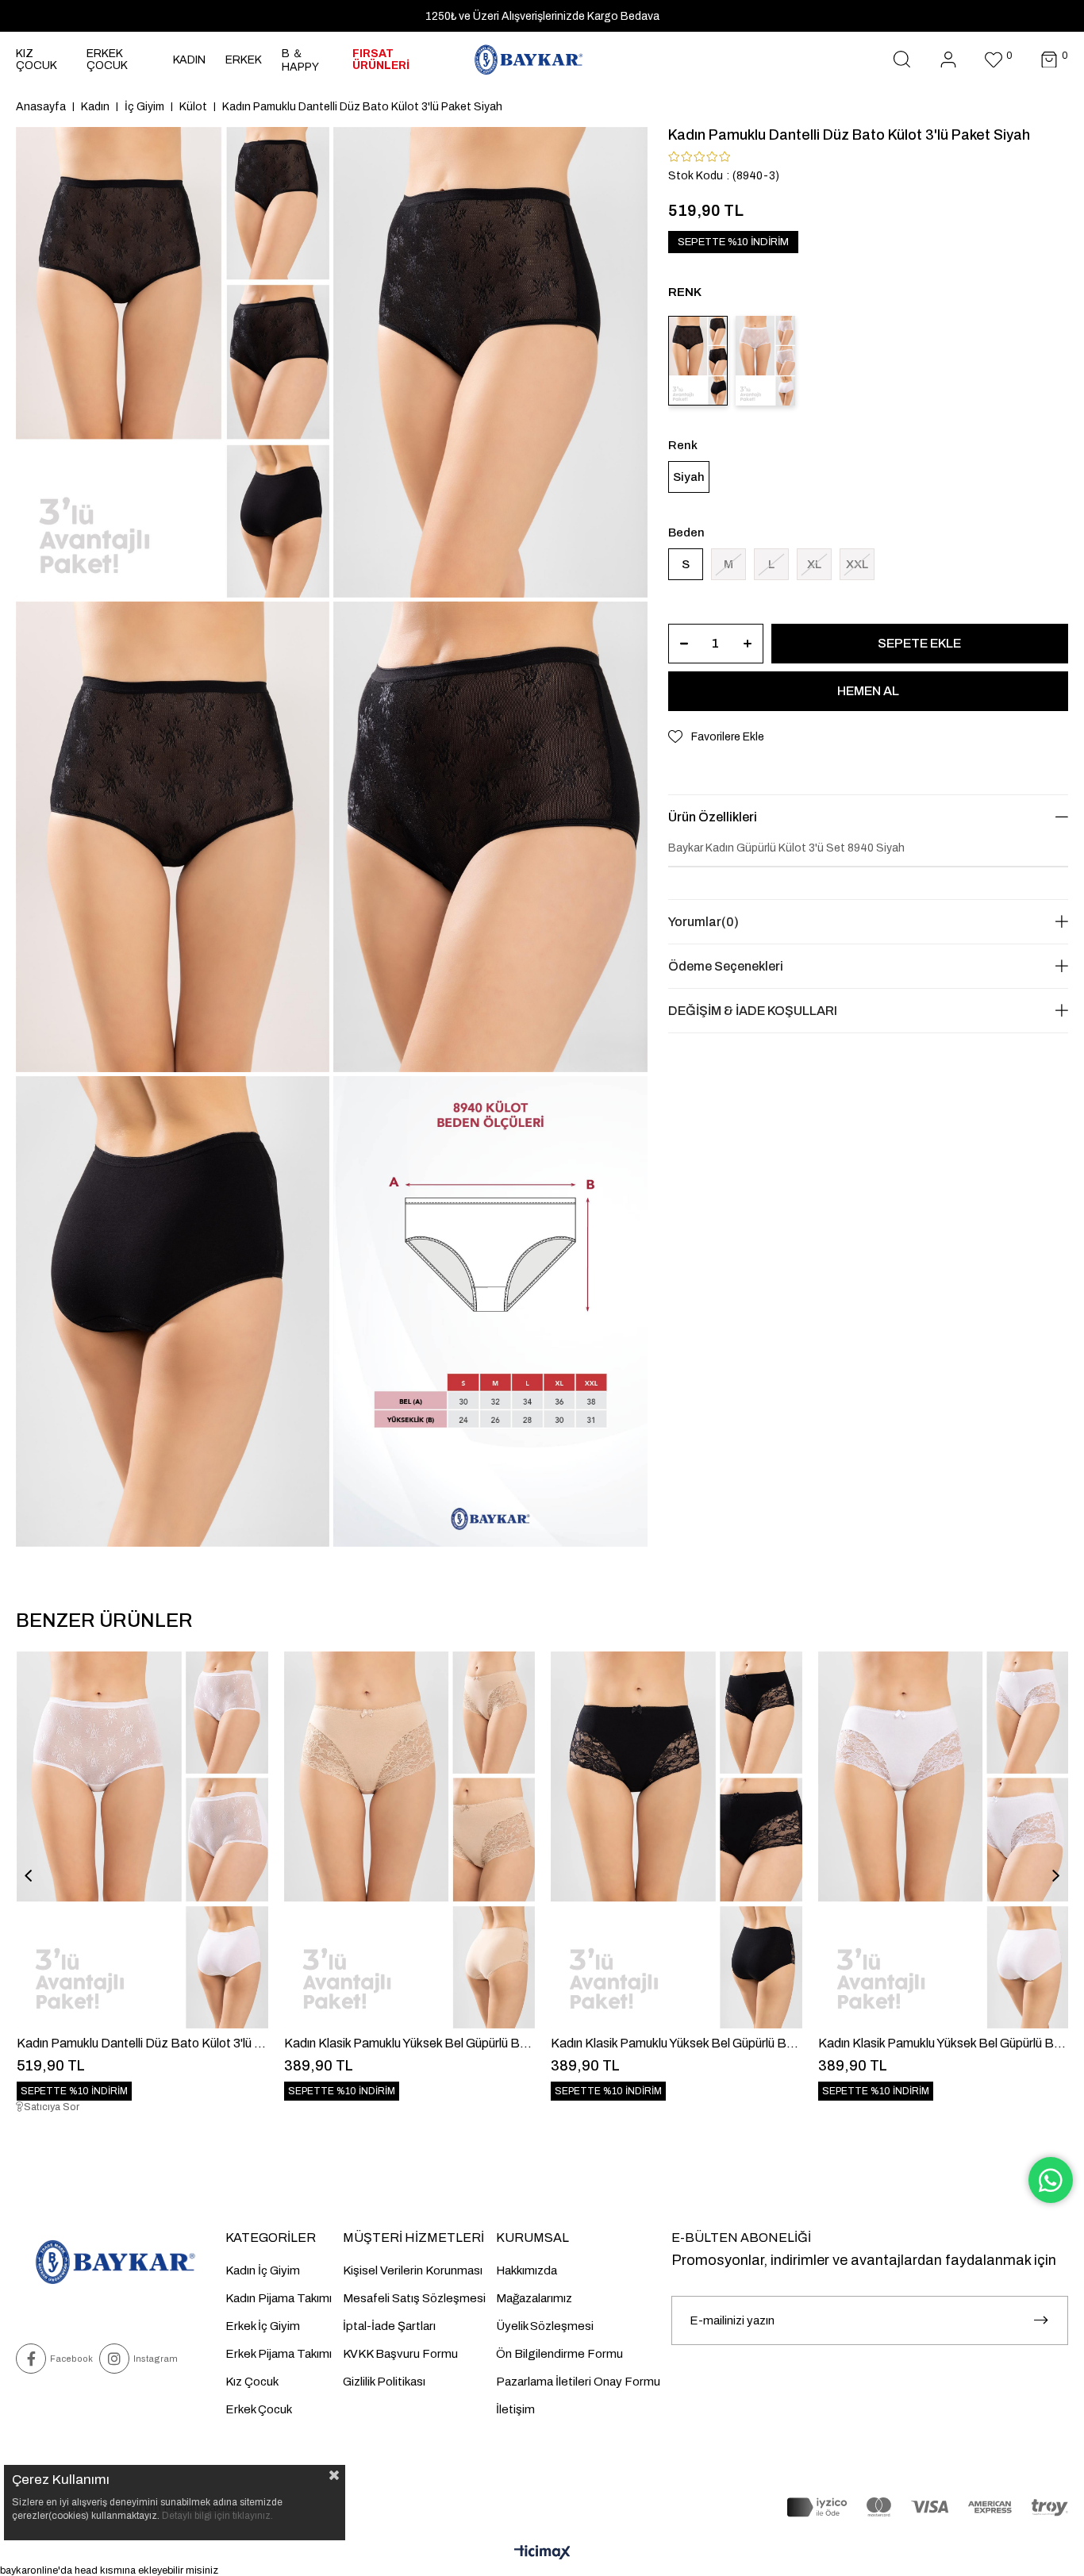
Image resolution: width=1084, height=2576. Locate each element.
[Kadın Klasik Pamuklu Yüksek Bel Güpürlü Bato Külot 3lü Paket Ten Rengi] (410, 1840)
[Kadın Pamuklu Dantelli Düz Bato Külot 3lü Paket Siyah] (698, 361)
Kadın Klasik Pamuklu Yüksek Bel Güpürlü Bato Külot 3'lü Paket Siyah (677, 2043)
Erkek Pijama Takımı (279, 2354)
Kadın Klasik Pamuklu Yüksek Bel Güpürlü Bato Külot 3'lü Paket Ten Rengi (410, 2043)
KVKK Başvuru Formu (400, 2354)
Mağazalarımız (534, 2298)
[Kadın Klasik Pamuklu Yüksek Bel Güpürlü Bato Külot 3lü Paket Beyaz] (944, 1840)
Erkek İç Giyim (263, 2326)
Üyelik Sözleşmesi (545, 2326)
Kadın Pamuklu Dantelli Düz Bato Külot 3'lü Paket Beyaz (142, 2043)
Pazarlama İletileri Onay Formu (578, 2382)
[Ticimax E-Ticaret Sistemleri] (542, 2553)
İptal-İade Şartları (389, 2326)
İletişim (515, 2409)
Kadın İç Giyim (263, 2270)
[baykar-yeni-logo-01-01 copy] (115, 2262)
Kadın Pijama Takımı (279, 2298)
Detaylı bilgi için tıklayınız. (217, 2516)
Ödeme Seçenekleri (726, 966)
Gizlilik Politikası (384, 2382)
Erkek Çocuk (259, 2409)
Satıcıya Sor (52, 2107)
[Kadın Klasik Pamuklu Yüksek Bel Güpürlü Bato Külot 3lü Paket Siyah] (677, 1840)
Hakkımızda (527, 2270)
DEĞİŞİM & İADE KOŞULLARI (753, 1011)
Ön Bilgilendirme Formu (559, 2354)
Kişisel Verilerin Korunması (413, 2270)
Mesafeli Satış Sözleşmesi (414, 2298)
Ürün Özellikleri (713, 817)
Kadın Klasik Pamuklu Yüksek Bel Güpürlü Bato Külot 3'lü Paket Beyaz (944, 2043)
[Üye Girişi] (948, 60)
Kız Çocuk (252, 2382)
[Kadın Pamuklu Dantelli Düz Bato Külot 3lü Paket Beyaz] (765, 361)
